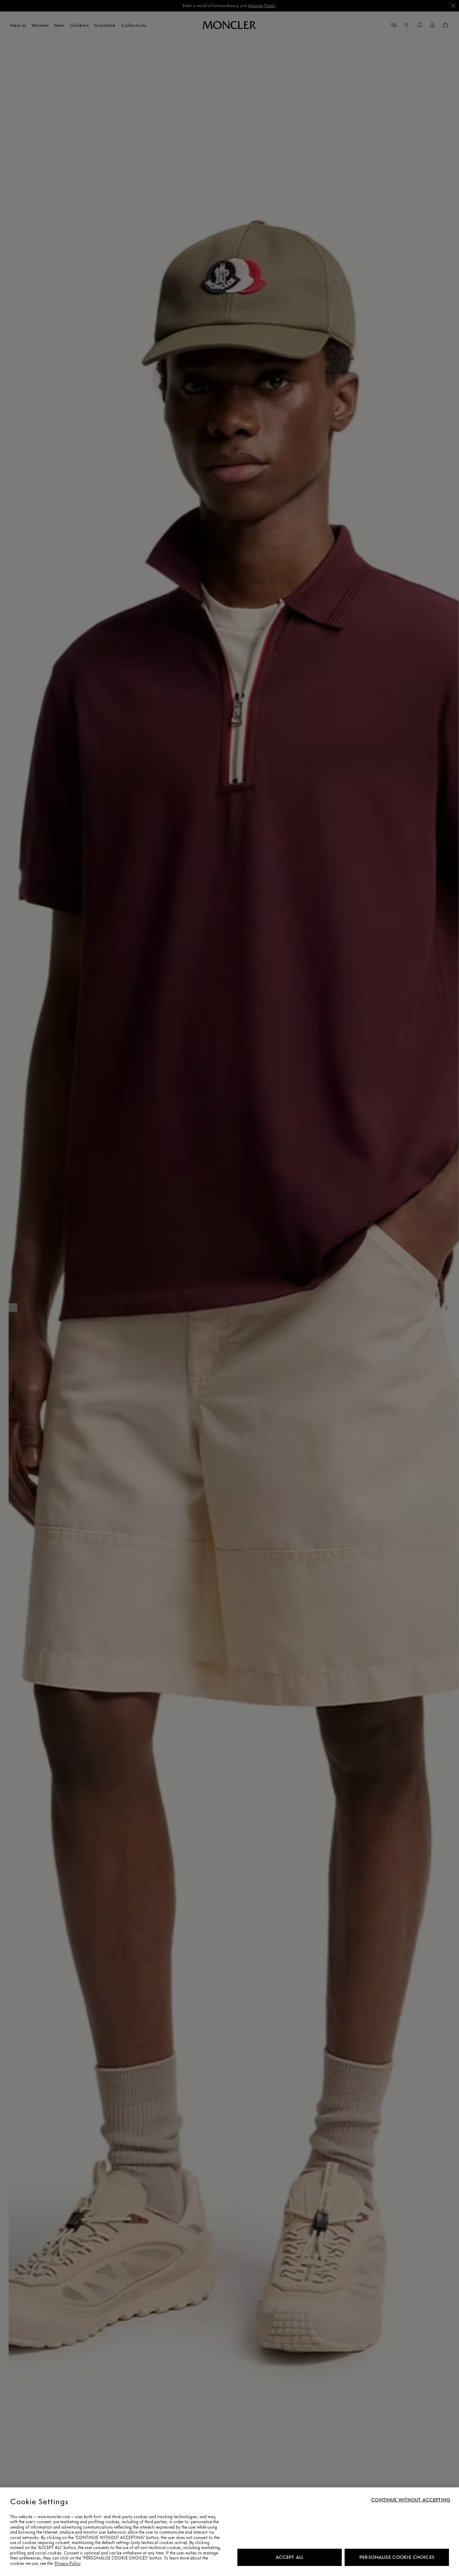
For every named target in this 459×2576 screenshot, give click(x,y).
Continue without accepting (411, 2500)
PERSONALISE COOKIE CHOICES (397, 2557)
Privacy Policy (68, 2563)
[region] (229, 2532)
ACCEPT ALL (290, 2557)
